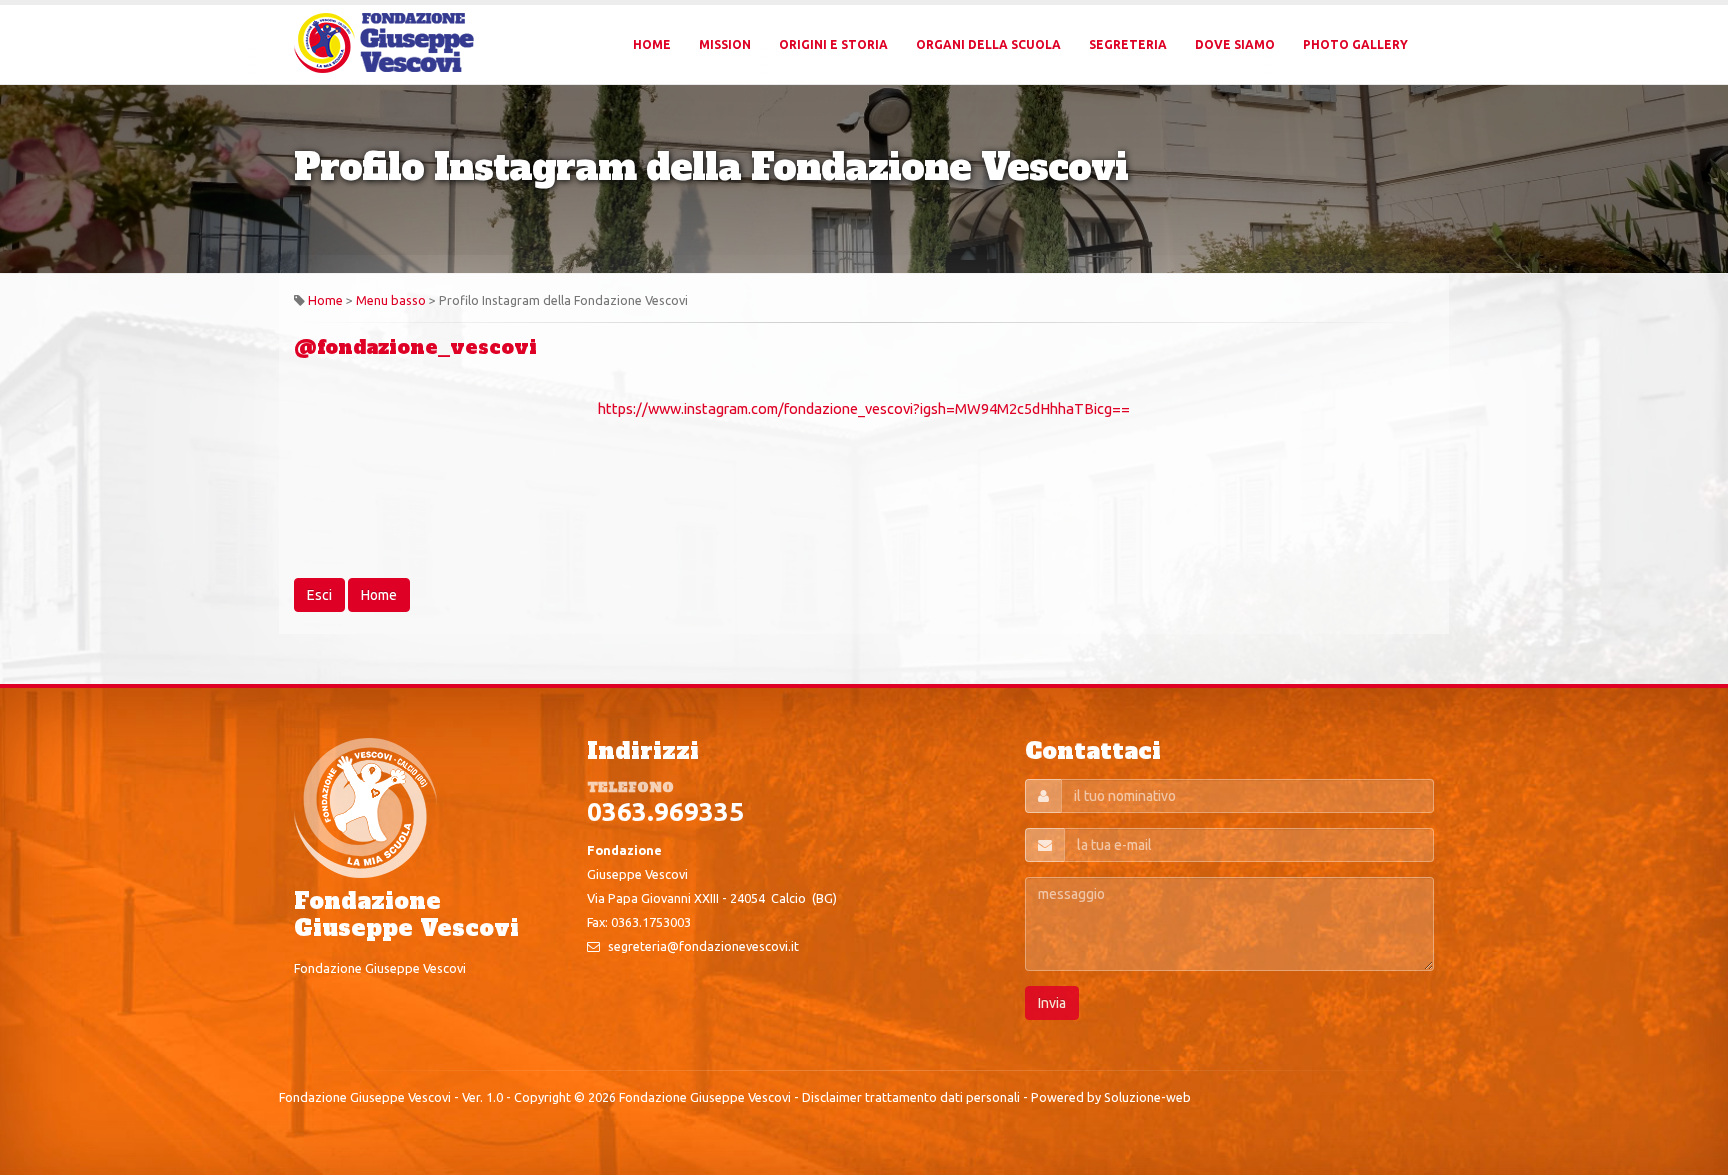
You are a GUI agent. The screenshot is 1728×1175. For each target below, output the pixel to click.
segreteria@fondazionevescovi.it (703, 946)
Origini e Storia (833, 44)
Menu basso (391, 300)
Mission (725, 44)
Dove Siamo (1235, 44)
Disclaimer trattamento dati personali (911, 1097)
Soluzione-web (1147, 1097)
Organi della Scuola (988, 44)
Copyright (542, 1097)
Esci (319, 595)
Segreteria (1128, 44)
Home (652, 44)
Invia (1052, 1003)
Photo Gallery (1355, 44)
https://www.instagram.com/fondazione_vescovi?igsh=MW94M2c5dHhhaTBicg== (864, 408)
